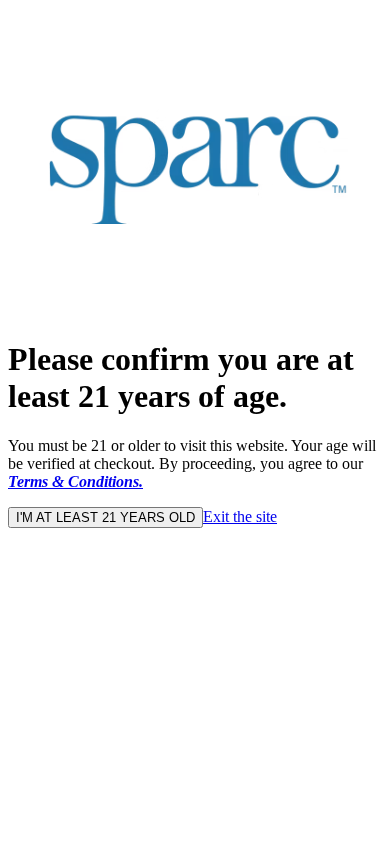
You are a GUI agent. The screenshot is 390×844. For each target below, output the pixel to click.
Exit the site (240, 516)
